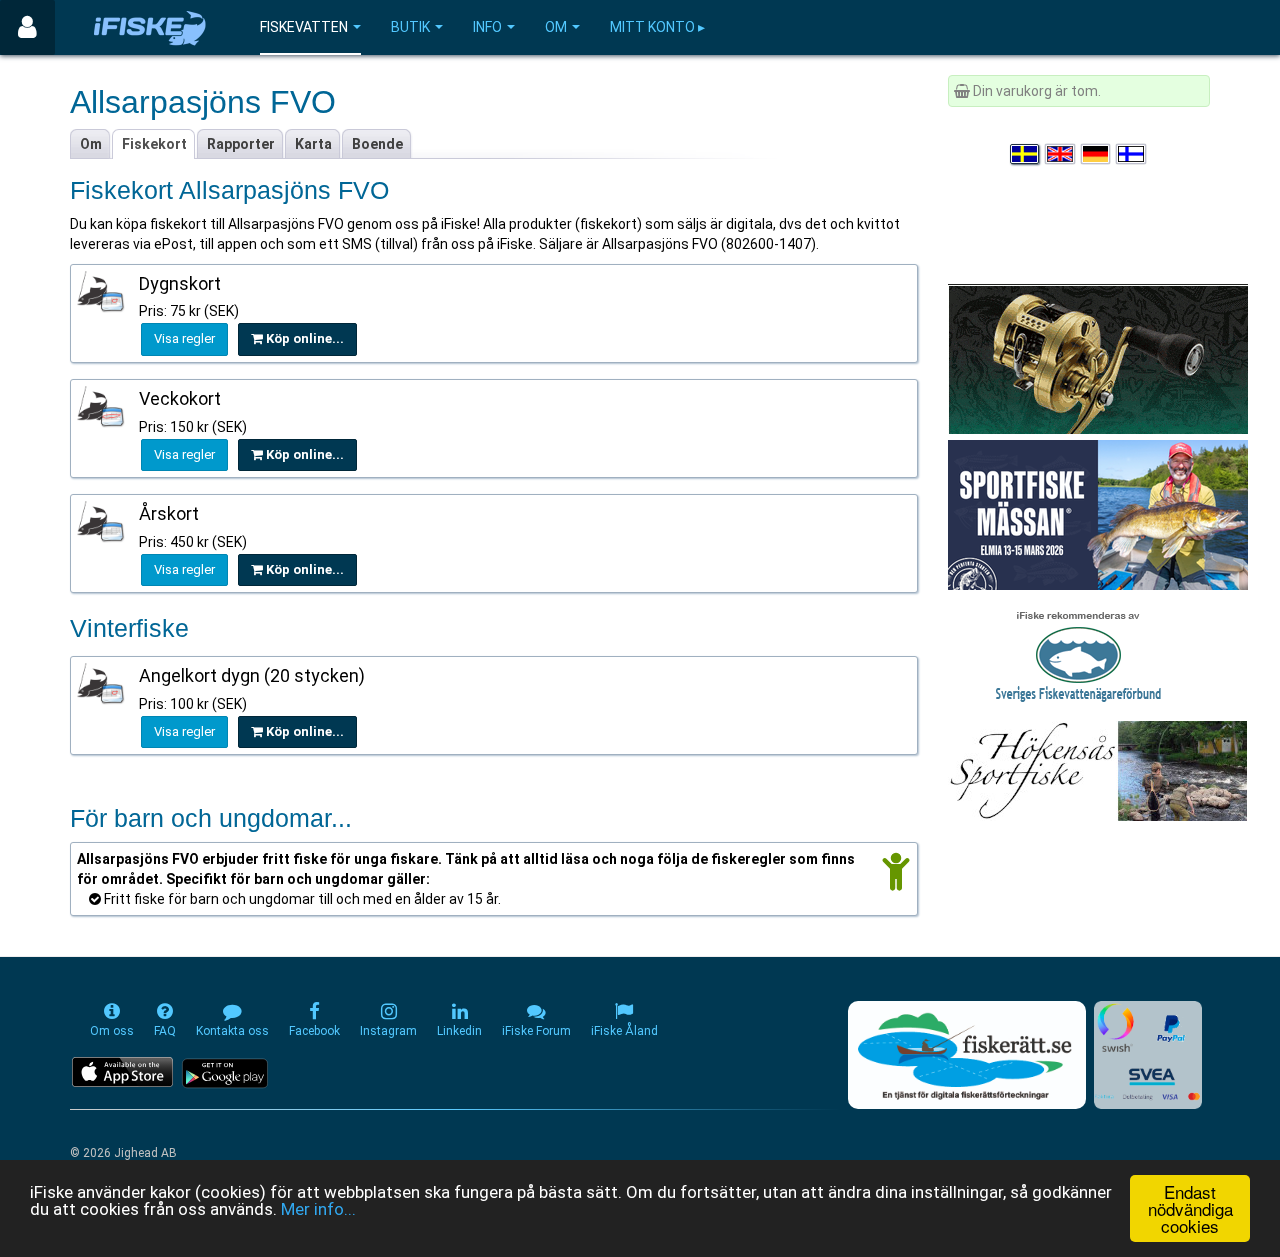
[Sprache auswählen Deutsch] (1097, 154)
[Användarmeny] (27, 27)
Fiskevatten (304, 27)
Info (487, 27)
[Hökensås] (1097, 770)
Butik (410, 27)
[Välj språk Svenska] (1026, 154)
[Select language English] (1061, 154)
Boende (377, 144)
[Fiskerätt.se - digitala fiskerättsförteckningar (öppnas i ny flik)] (967, 1055)
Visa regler (184, 338)
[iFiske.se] (150, 27)
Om (556, 27)
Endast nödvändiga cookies (1190, 1208)
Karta (313, 144)
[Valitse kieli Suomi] (1132, 154)
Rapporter (241, 144)
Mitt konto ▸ (657, 27)
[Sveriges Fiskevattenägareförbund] (1078, 654)
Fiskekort (154, 144)
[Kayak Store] (1098, 358)
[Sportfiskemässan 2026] (1098, 514)
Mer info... (318, 1209)
